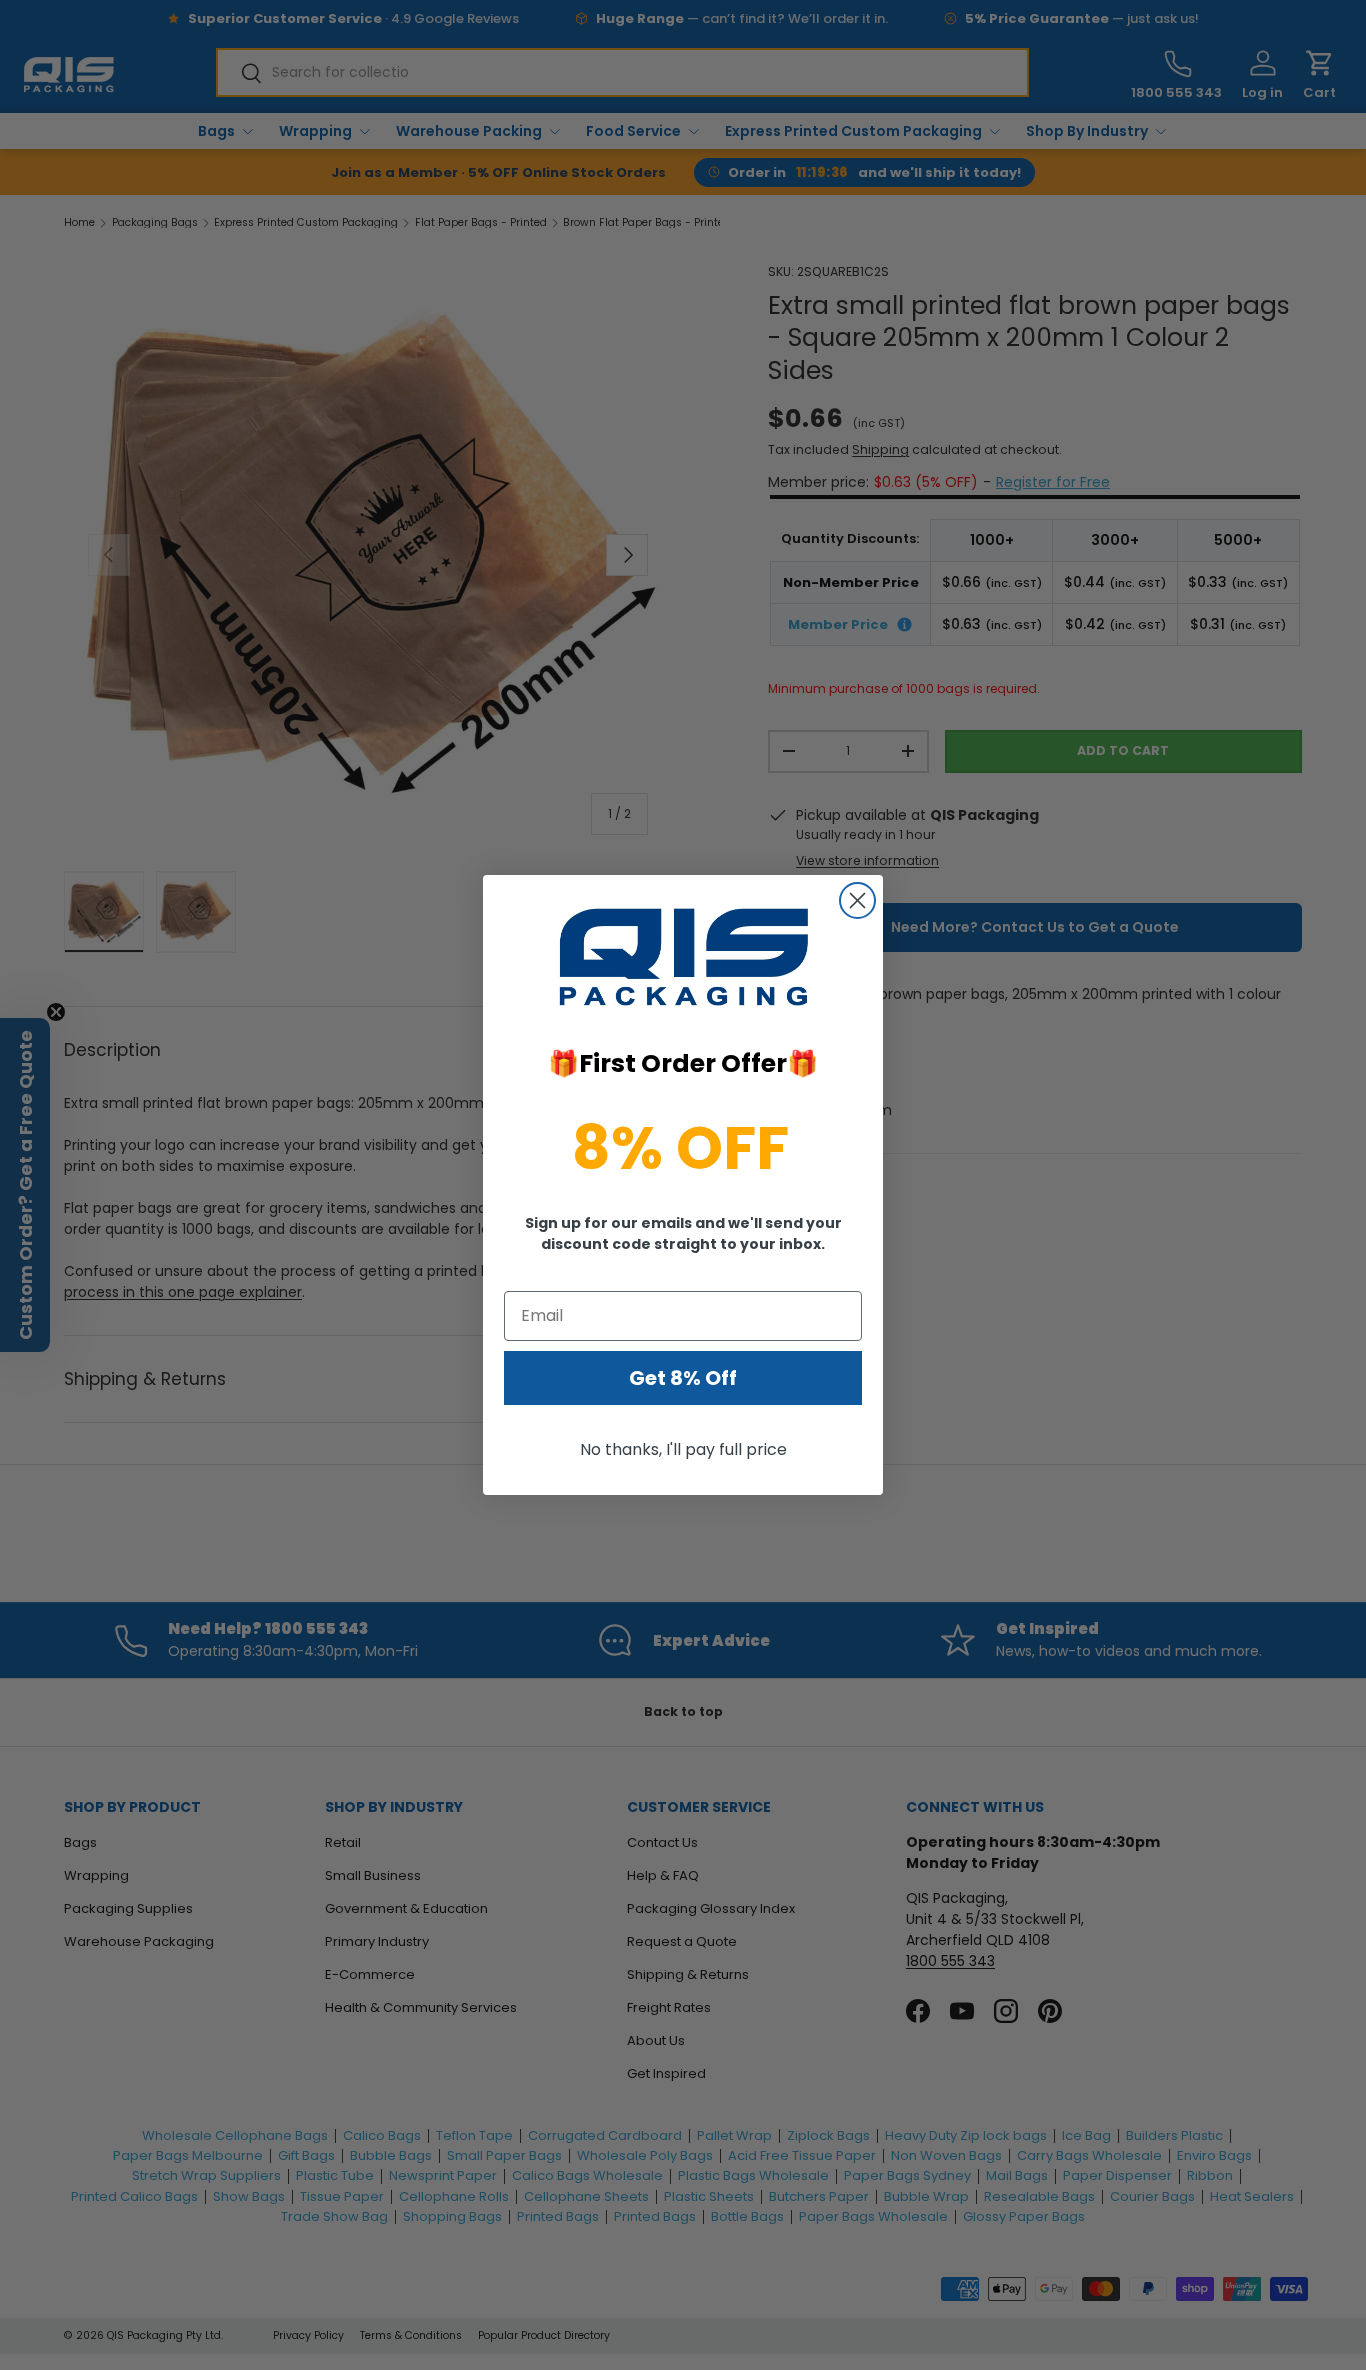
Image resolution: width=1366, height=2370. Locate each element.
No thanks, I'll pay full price (683, 1449)
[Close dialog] (857, 900)
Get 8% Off (683, 1378)
